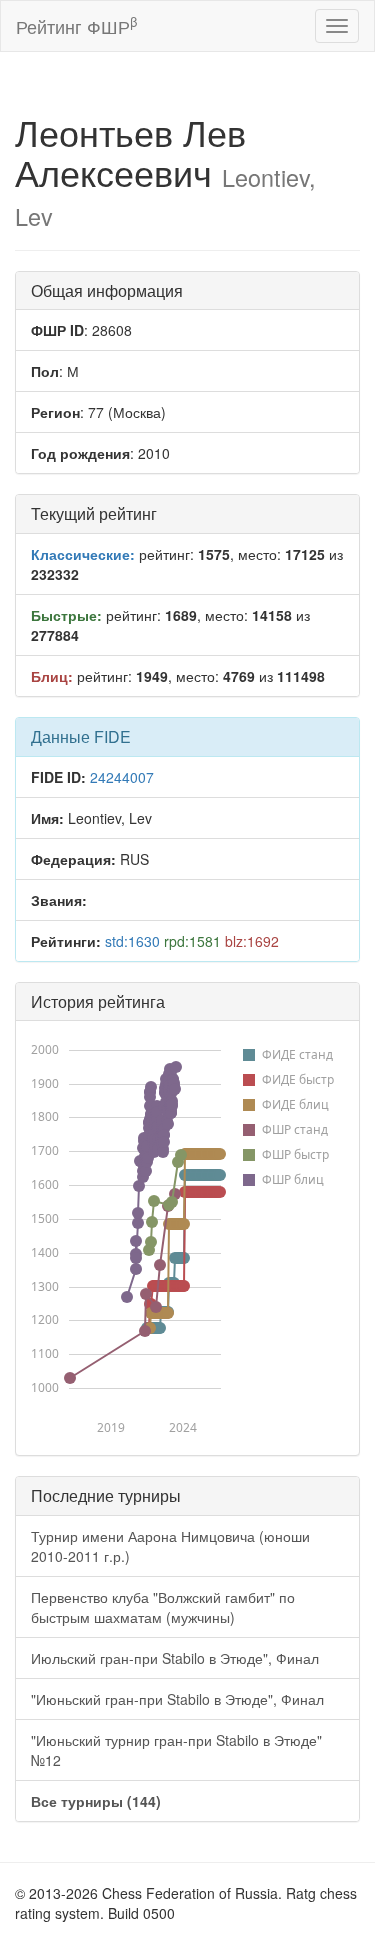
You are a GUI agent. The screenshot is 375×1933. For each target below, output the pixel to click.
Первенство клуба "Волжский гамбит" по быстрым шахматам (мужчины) (163, 1607)
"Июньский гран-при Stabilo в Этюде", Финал (177, 1699)
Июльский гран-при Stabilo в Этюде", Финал (175, 1658)
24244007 (122, 777)
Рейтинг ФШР (76, 25)
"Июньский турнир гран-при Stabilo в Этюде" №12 (176, 1750)
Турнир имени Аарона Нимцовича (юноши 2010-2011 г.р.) (170, 1546)
